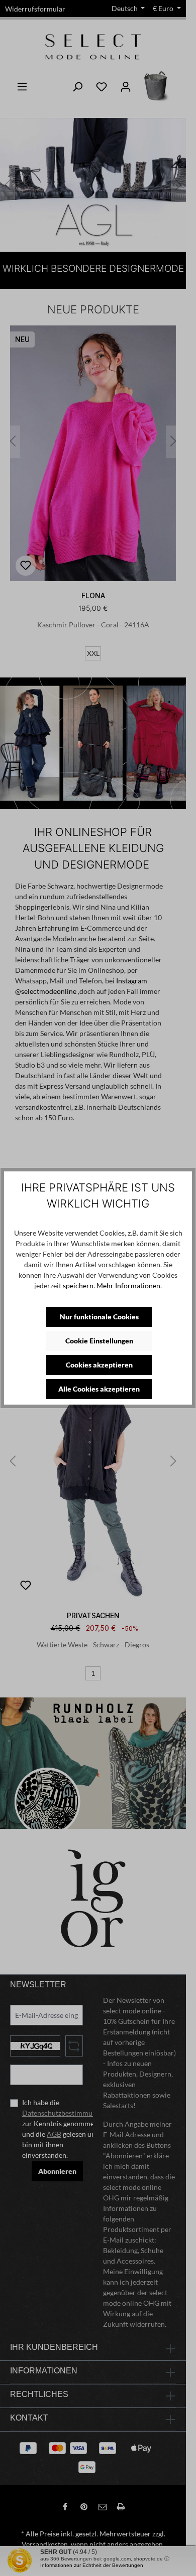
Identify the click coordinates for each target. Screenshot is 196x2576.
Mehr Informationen (128, 1285)
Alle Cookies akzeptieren (99, 1389)
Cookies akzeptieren (99, 1365)
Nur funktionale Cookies (99, 1317)
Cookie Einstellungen (99, 1341)
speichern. (79, 1285)
